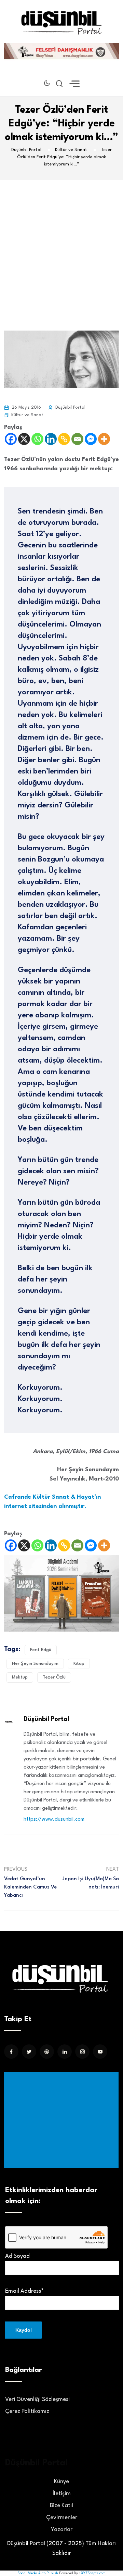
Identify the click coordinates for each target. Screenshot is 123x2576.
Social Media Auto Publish (38, 2573)
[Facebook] (11, 439)
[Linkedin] (51, 439)
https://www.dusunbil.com (54, 1819)
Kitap (79, 1664)
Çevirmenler (62, 2518)
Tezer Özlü (54, 1677)
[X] (24, 439)
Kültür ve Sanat (27, 415)
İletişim (62, 2494)
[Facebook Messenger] (91, 439)
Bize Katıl (61, 2506)
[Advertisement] (61, 245)
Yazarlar (62, 2530)
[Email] (77, 439)
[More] (104, 439)
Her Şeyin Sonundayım (35, 1664)
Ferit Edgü (41, 1650)
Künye (61, 2482)
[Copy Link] (64, 439)
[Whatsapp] (37, 439)
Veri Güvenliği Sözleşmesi (37, 2399)
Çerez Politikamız (27, 2411)
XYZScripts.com (93, 2573)
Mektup (20, 1677)
